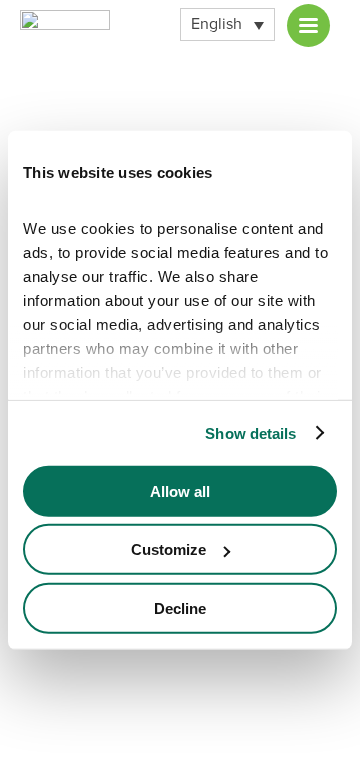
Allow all (180, 490)
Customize (168, 549)
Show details (250, 432)
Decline (180, 607)
